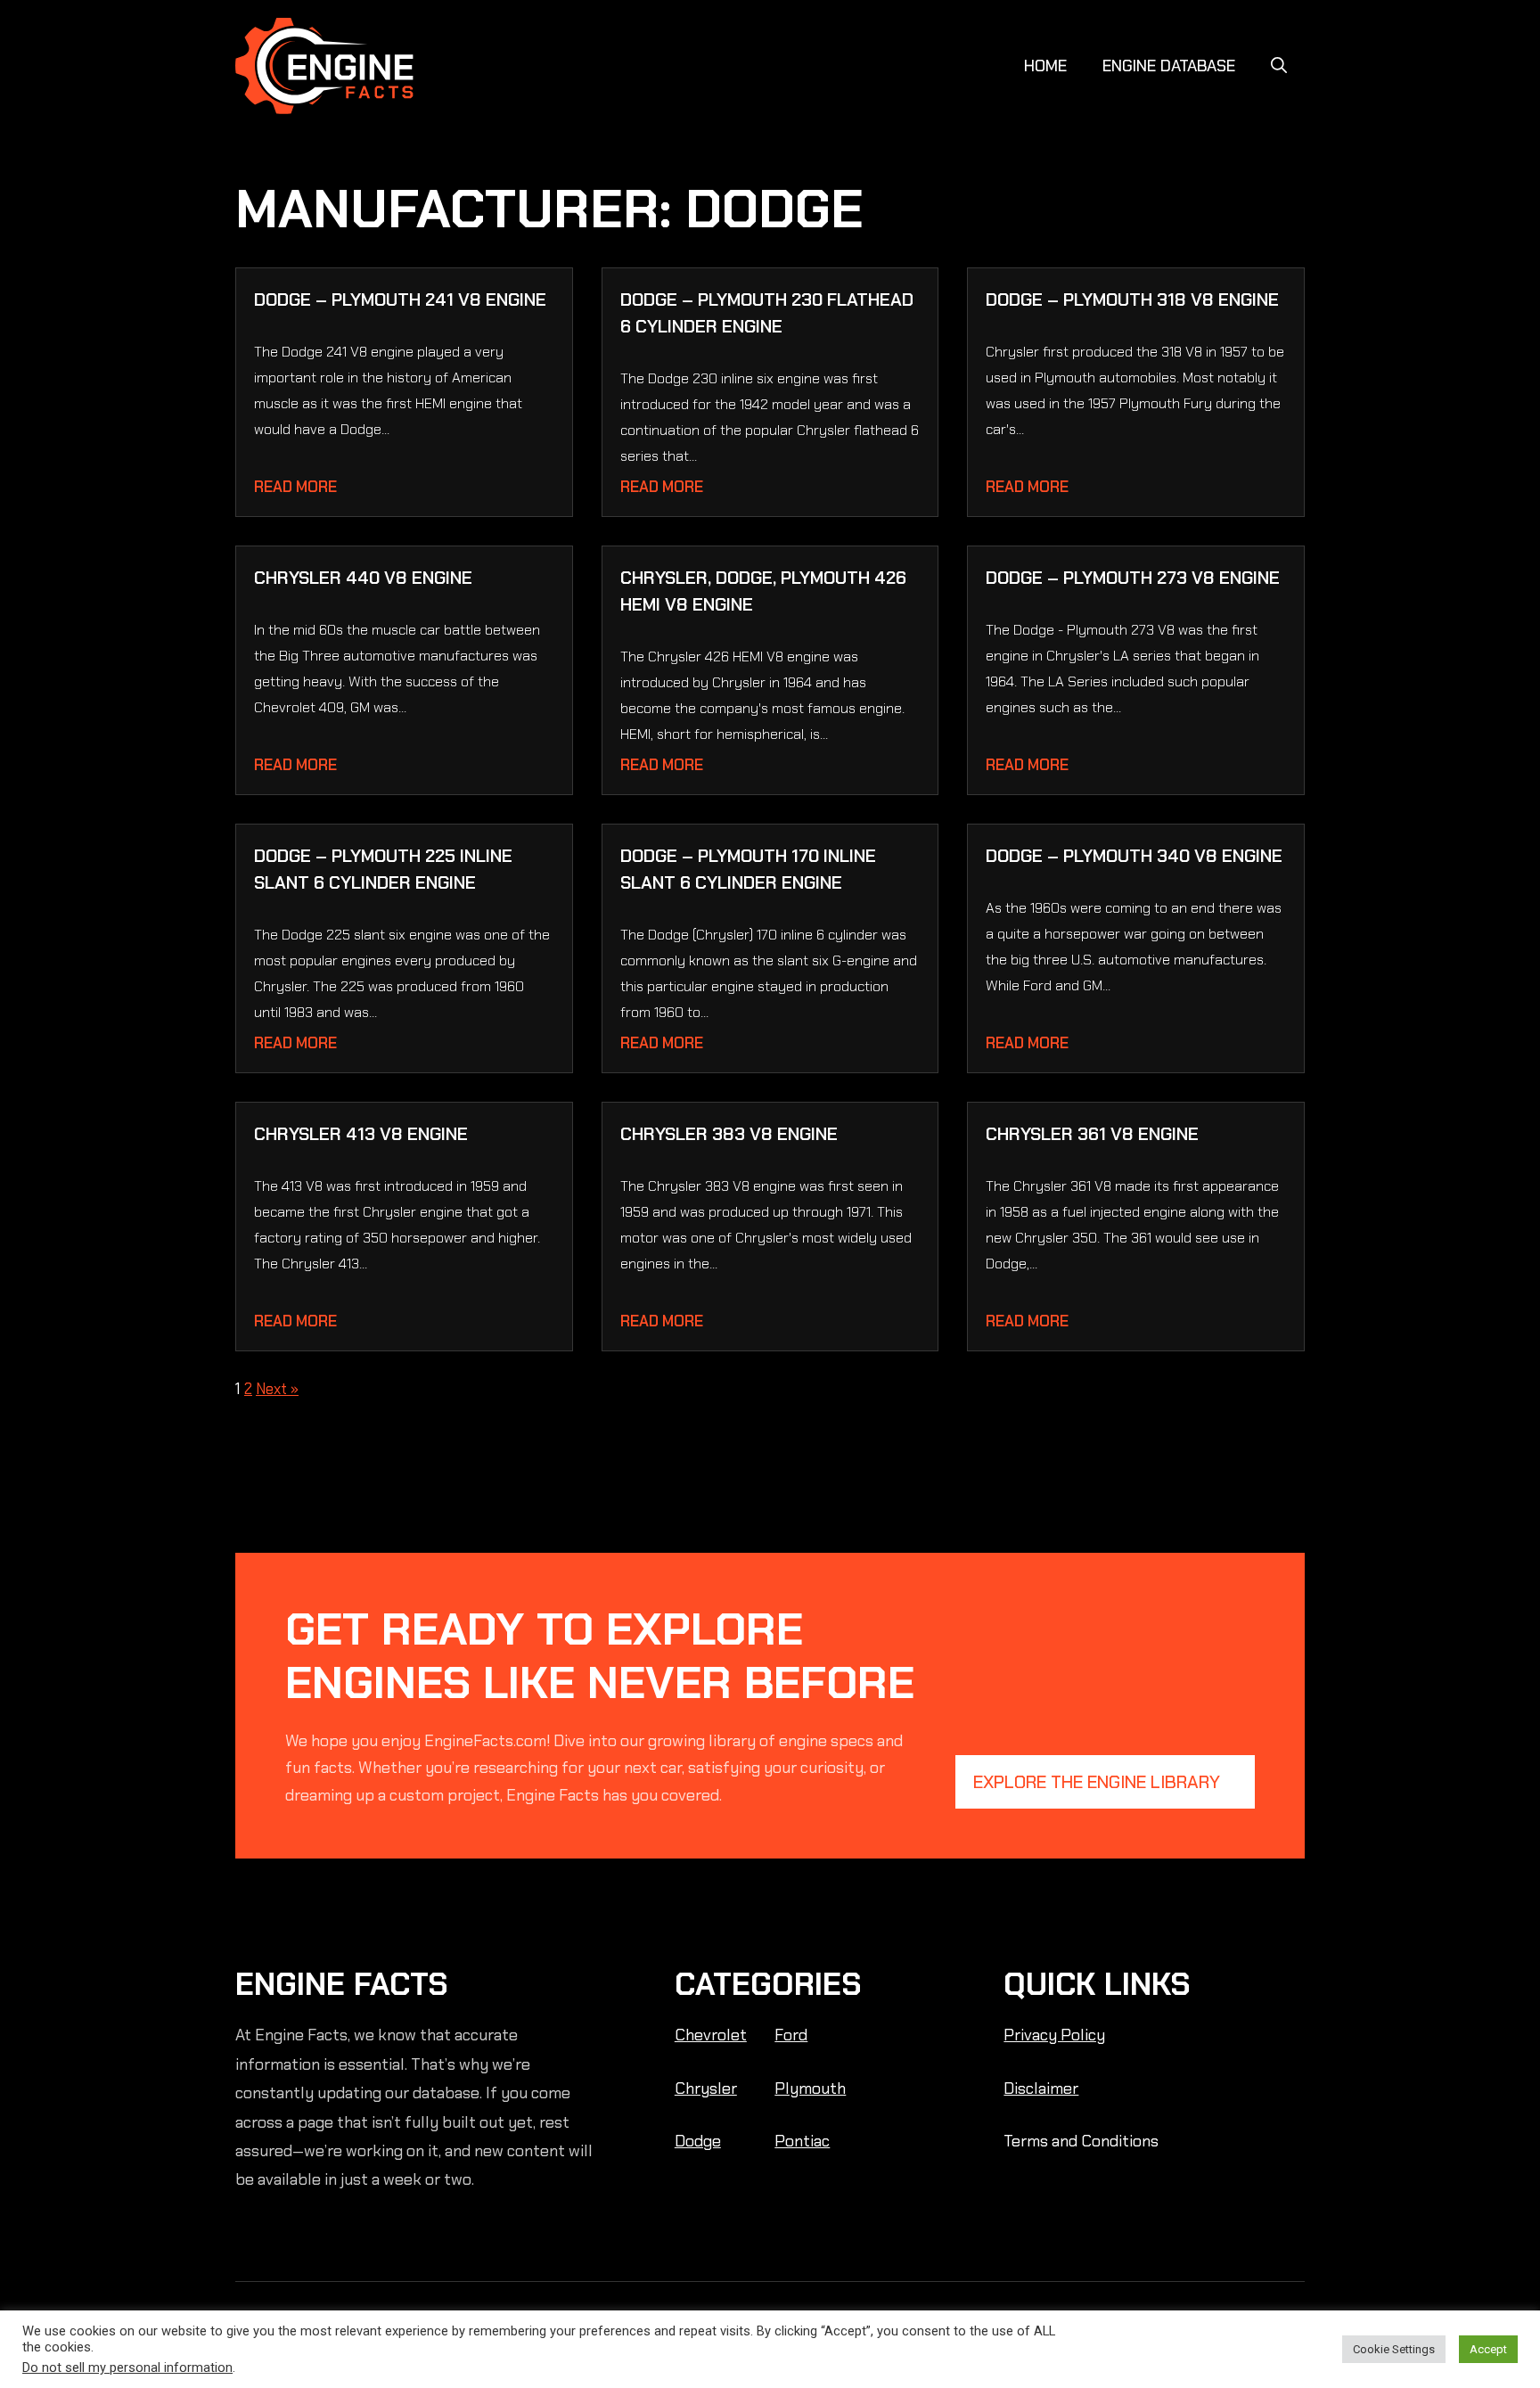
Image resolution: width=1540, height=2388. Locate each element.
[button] (1279, 66)
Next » (277, 1389)
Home (1045, 66)
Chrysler (706, 2088)
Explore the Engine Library (1097, 1782)
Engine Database (1169, 66)
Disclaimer (1041, 2088)
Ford (791, 2035)
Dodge (698, 2141)
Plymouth (810, 2088)
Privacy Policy (1054, 2035)
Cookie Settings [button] (1394, 2349)
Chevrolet (711, 2035)
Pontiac (802, 2141)
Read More (295, 487)
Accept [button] (1488, 2349)
